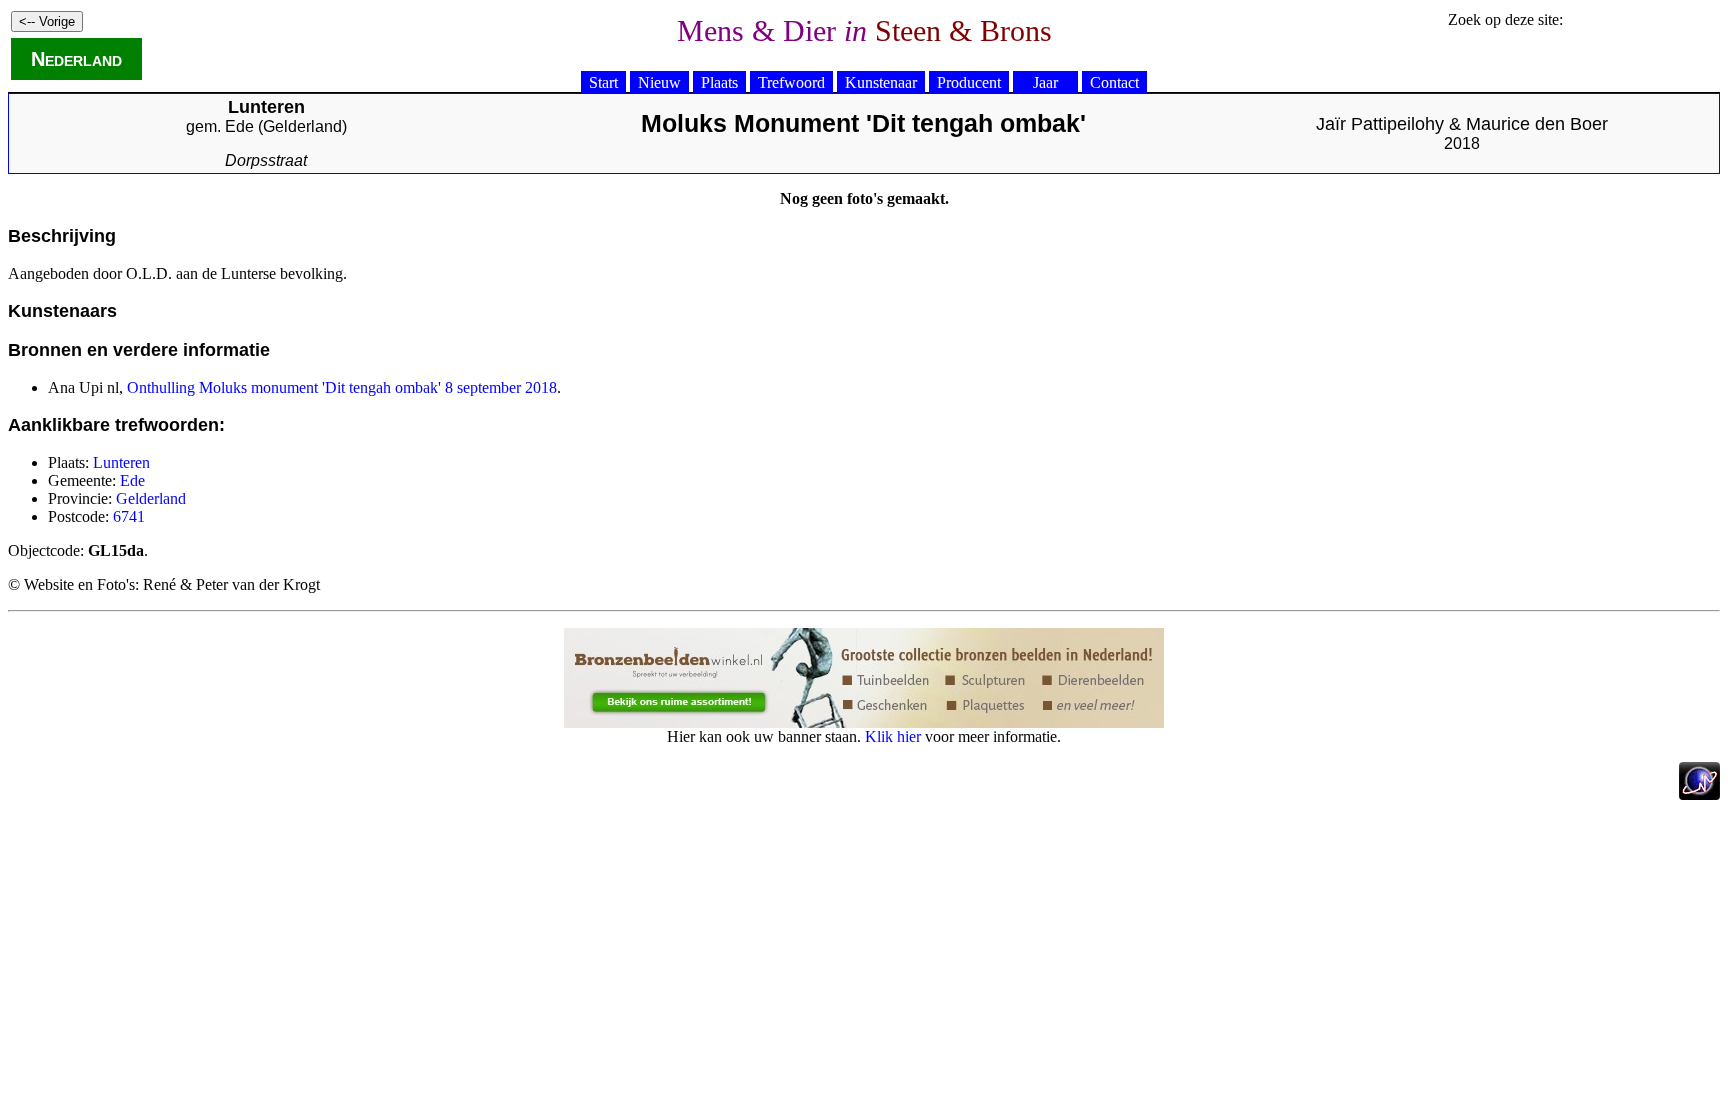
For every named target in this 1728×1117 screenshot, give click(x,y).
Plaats (719, 82)
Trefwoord (791, 82)
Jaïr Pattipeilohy (1380, 124)
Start (603, 82)
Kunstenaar (881, 82)
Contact (1114, 82)
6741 (129, 516)
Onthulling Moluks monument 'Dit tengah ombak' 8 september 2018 (342, 387)
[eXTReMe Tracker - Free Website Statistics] (1699, 794)
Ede (239, 126)
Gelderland (302, 126)
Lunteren (121, 462)
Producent (969, 82)
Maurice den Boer (1537, 124)
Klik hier (893, 736)
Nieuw (659, 82)
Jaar (1045, 82)
